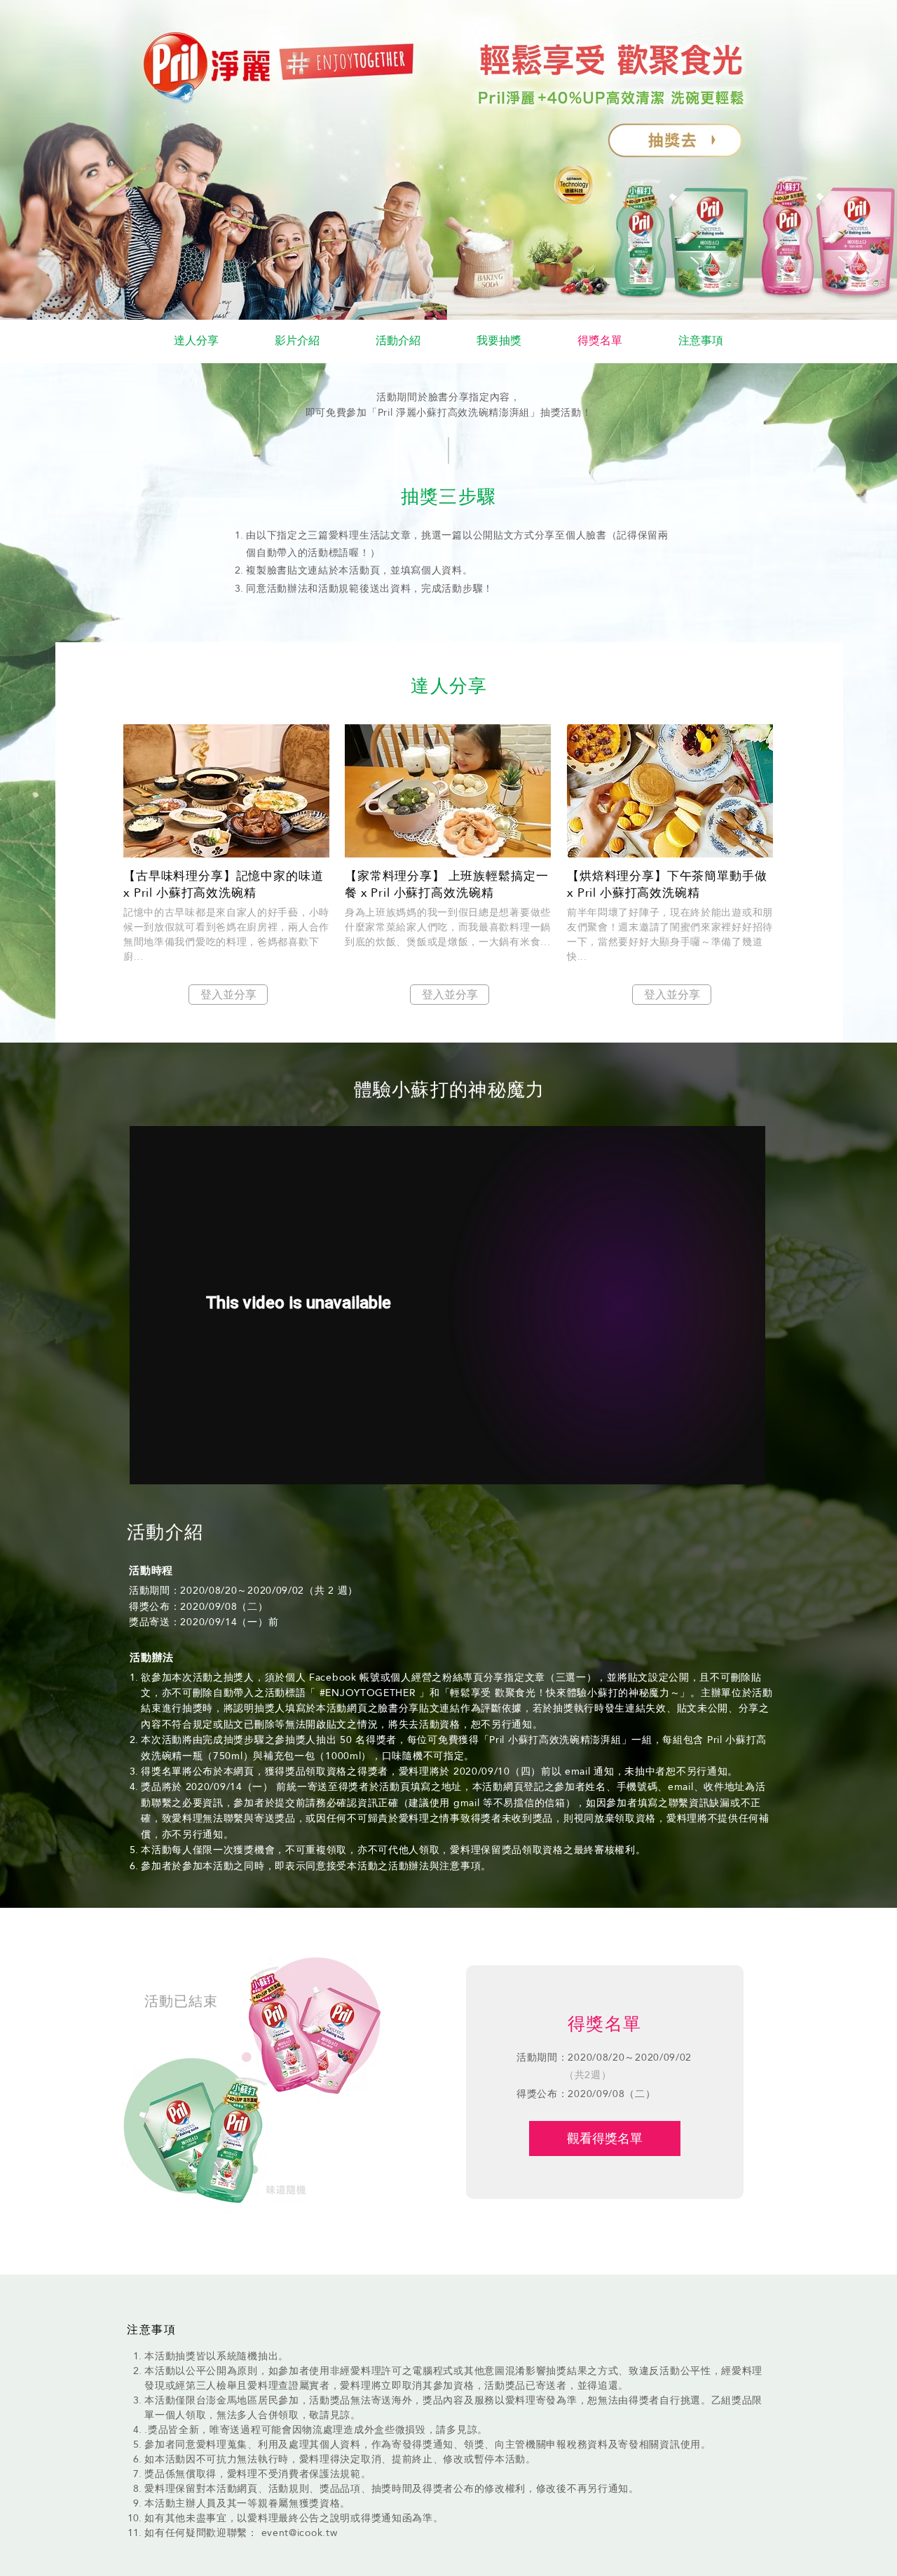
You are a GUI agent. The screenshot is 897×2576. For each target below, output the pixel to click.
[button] (600, 341)
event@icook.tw (300, 2533)
